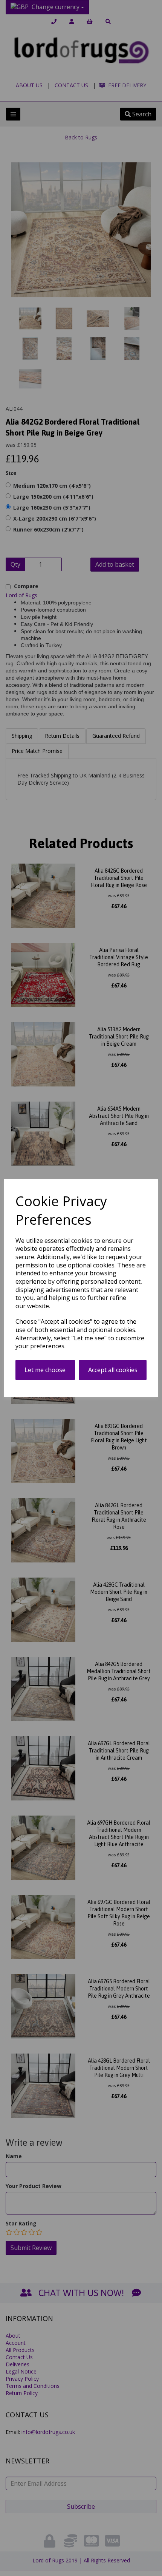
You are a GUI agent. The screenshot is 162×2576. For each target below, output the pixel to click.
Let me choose (45, 1370)
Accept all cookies (113, 1370)
